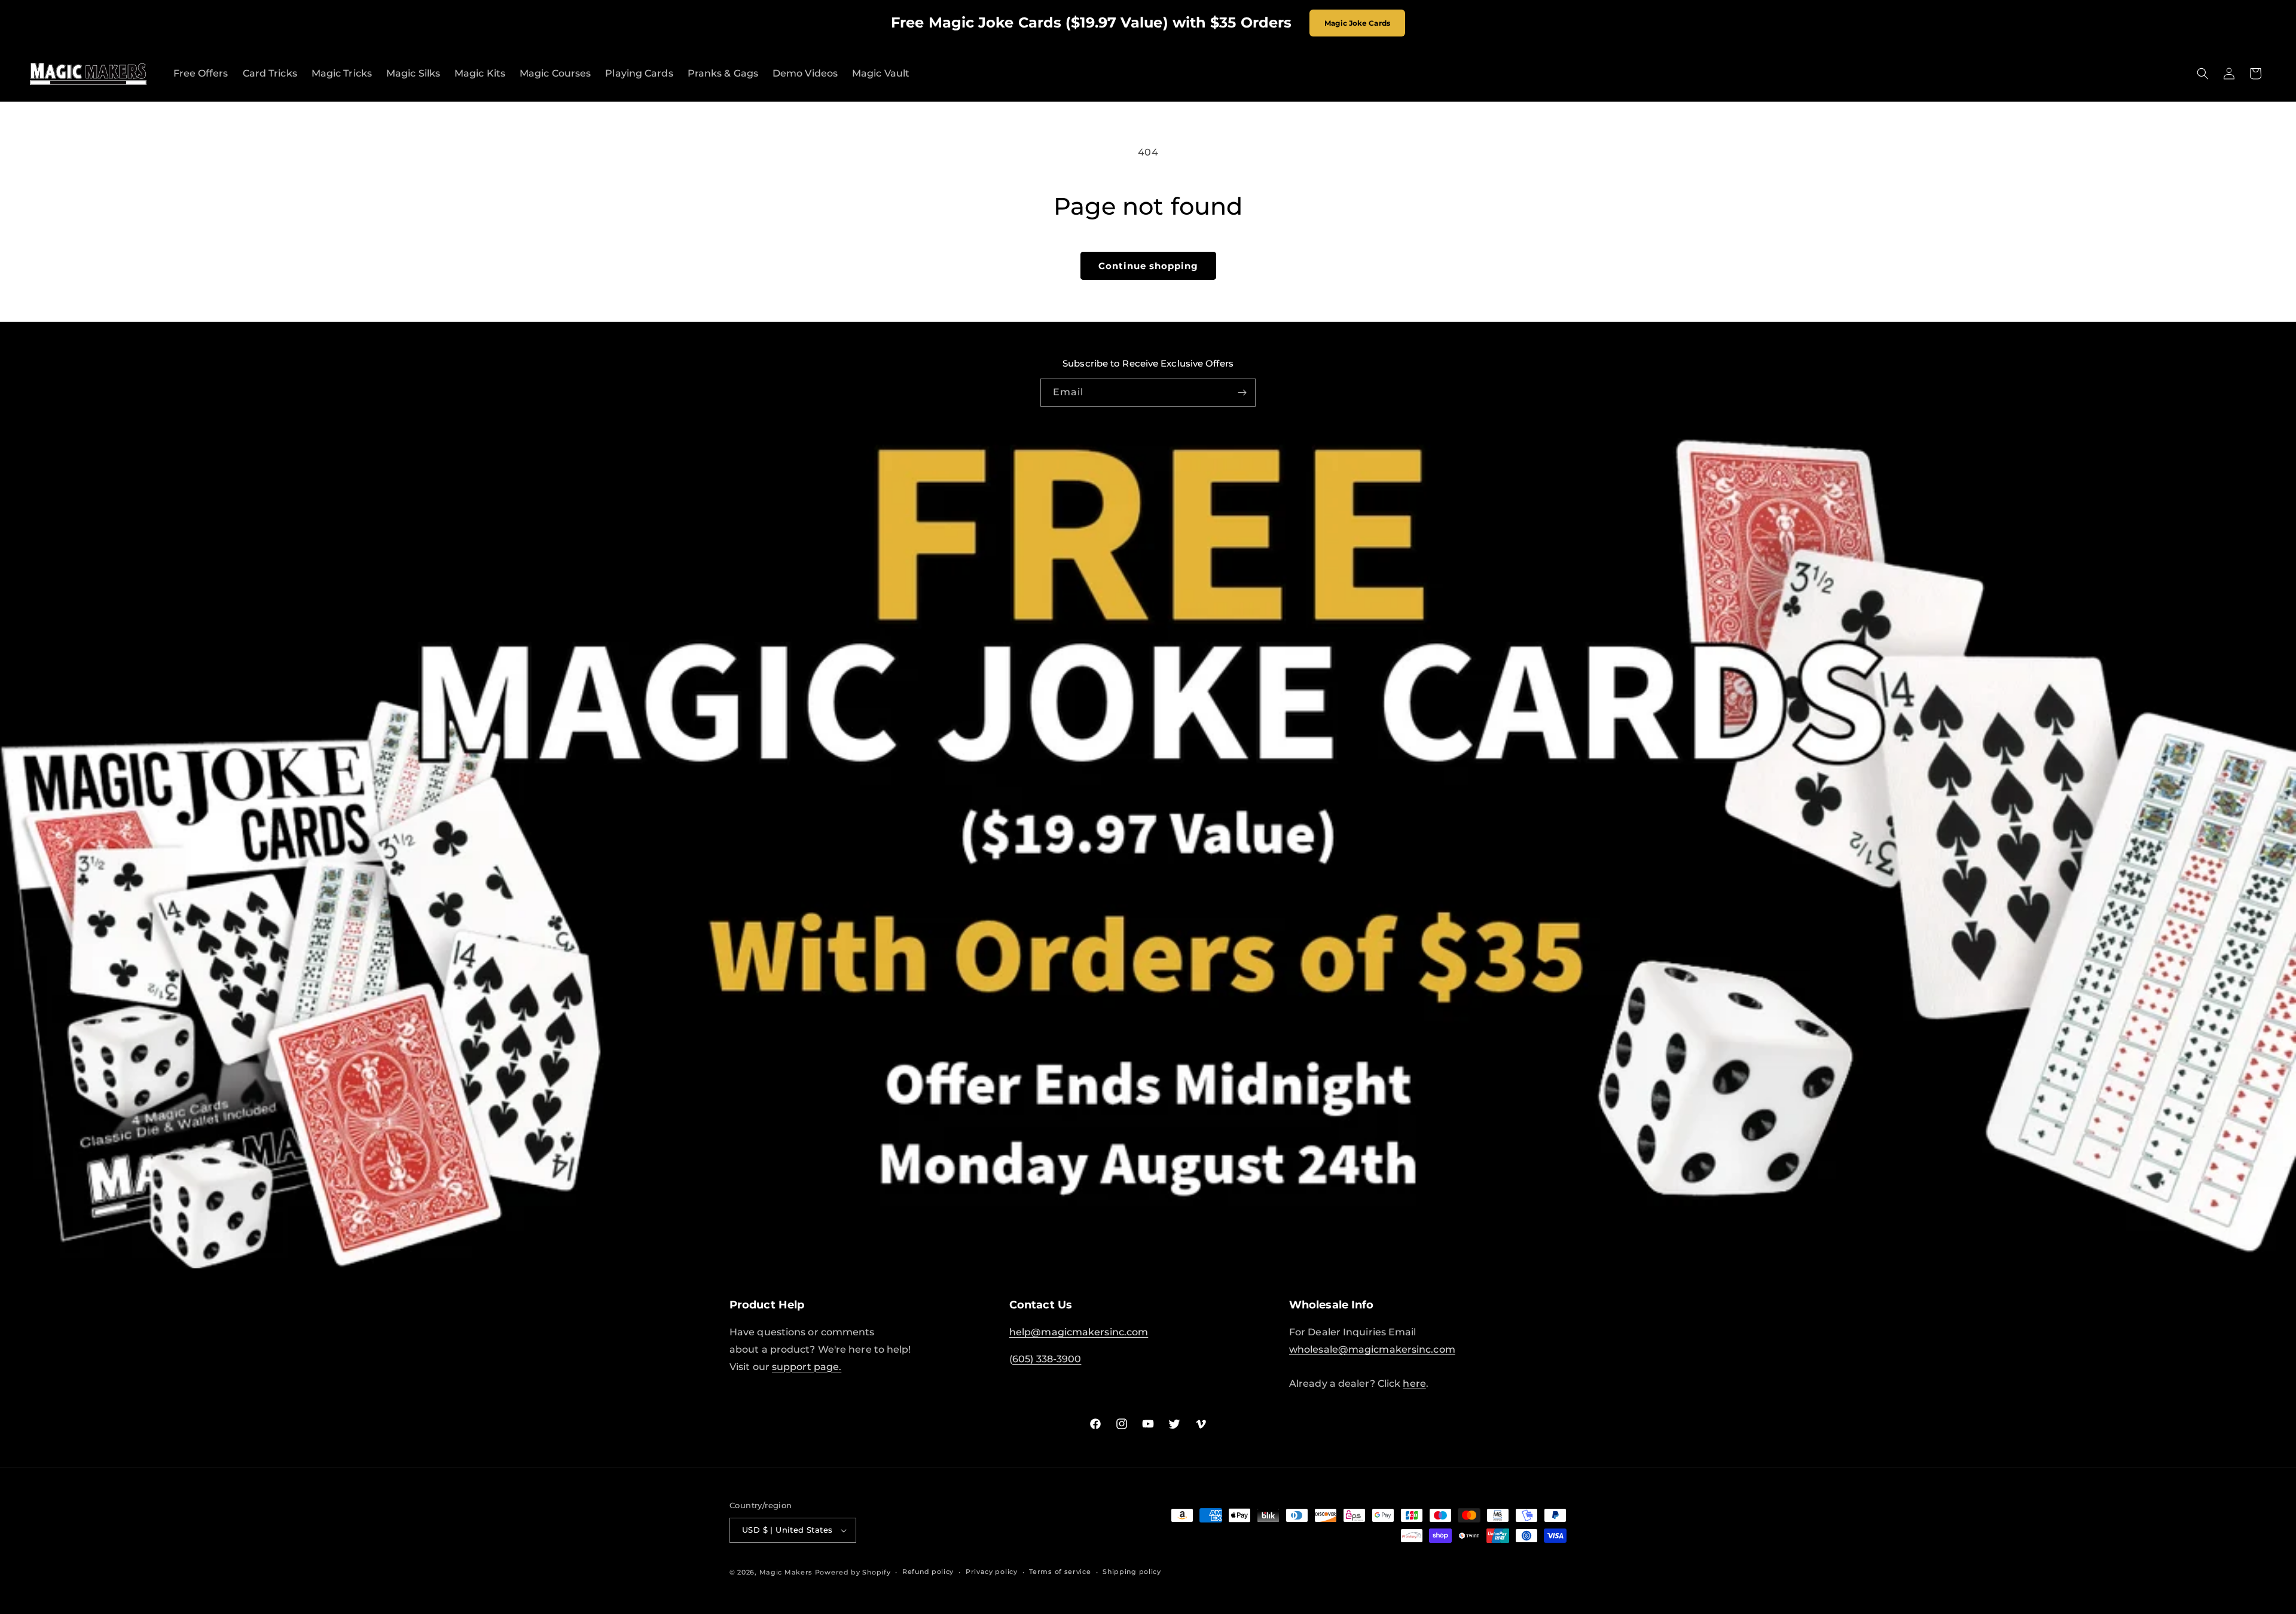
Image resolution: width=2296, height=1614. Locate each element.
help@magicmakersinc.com (1079, 1332)
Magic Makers (786, 1572)
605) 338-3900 (1047, 1359)
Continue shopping (1148, 266)
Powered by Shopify (853, 1572)
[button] (2203, 74)
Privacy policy (992, 1572)
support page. (807, 1367)
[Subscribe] (1242, 393)
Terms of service (1060, 1572)
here (1414, 1383)
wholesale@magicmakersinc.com (1372, 1349)
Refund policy (928, 1572)
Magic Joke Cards (1357, 23)
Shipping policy (1132, 1572)
